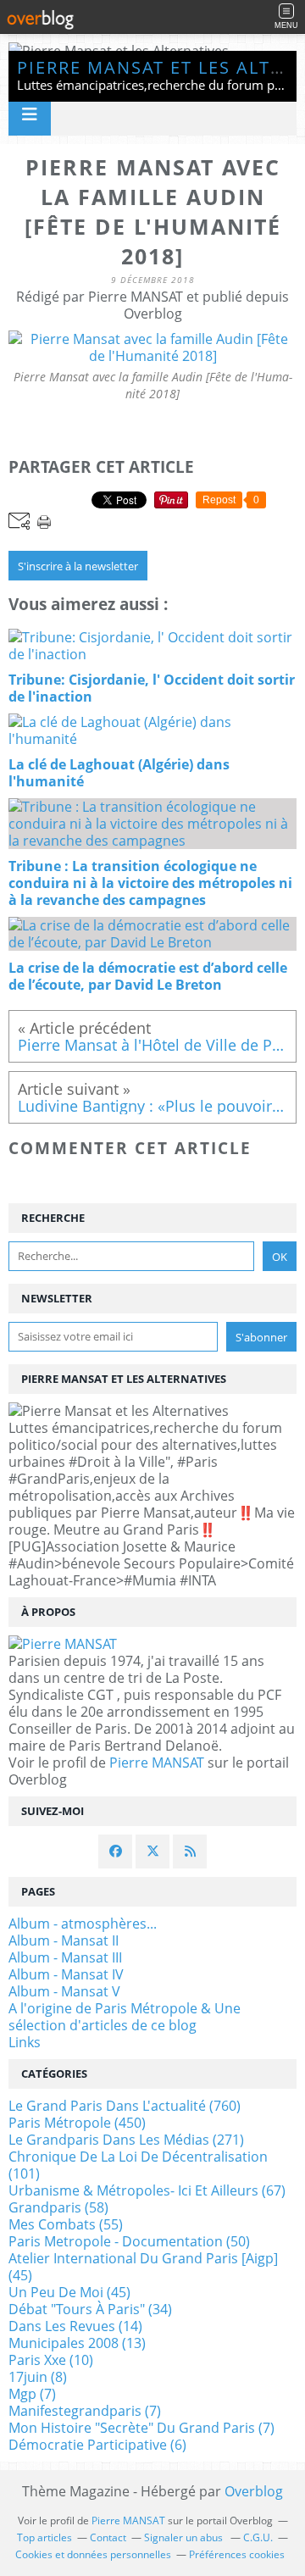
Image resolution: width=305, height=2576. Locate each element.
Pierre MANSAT (157, 1763)
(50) (129, 2241)
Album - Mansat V (64, 1991)
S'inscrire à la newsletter (78, 566)
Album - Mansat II (64, 1940)
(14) (75, 2326)
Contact (108, 2537)
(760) (125, 2106)
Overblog (254, 2491)
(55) (66, 2224)
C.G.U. (258, 2537)
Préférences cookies (237, 2554)
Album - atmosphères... (83, 1924)
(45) (143, 2267)
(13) (77, 2343)
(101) (138, 2165)
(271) (126, 2140)
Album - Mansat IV (66, 1974)
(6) (97, 2445)
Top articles (44, 2537)
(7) (32, 2394)
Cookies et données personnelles (93, 2554)
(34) (90, 2309)
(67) (147, 2190)
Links (25, 2042)
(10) (51, 2360)
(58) (58, 2207)
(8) (38, 2377)
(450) (77, 2123)
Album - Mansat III (65, 1957)
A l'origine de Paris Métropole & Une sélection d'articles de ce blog (125, 2017)
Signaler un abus (185, 2537)
